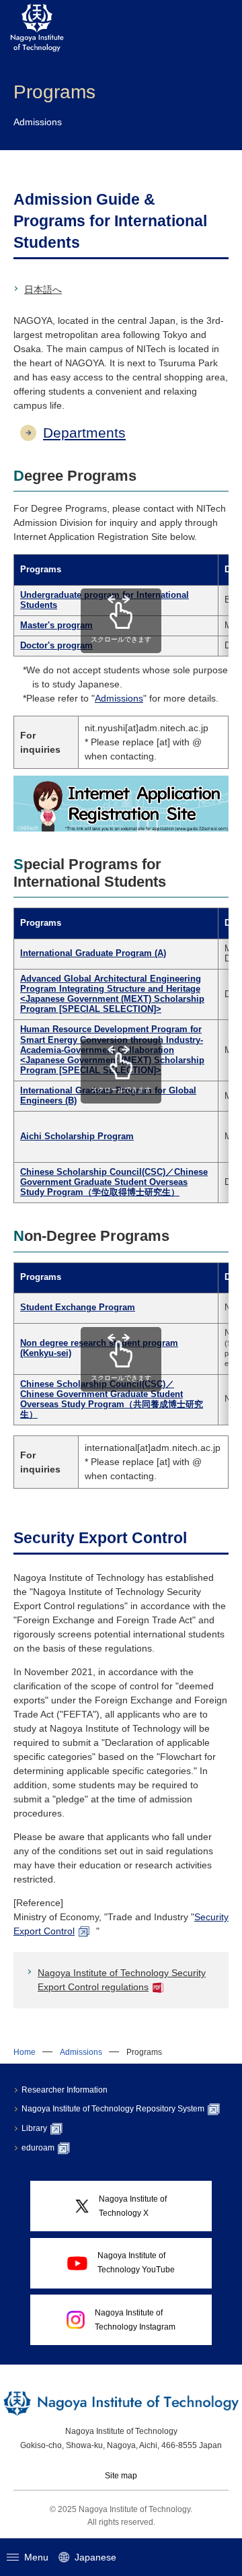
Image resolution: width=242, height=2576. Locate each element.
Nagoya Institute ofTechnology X (133, 2206)
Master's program (56, 625)
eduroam (38, 2148)
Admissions (119, 698)
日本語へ (43, 290)
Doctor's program (56, 646)
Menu (36, 2557)
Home (25, 2052)
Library (34, 2128)
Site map (121, 2476)
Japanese (95, 2557)
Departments (84, 433)
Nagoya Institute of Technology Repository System (113, 2109)
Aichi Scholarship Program (77, 1137)
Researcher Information (65, 2090)
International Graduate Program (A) (93, 953)
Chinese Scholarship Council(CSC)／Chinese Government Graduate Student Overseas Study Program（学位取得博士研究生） (114, 1182)
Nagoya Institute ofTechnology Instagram (135, 2320)
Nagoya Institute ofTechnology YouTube (136, 2263)
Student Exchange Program (78, 1308)
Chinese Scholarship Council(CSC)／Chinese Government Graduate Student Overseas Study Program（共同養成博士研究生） (112, 1399)
